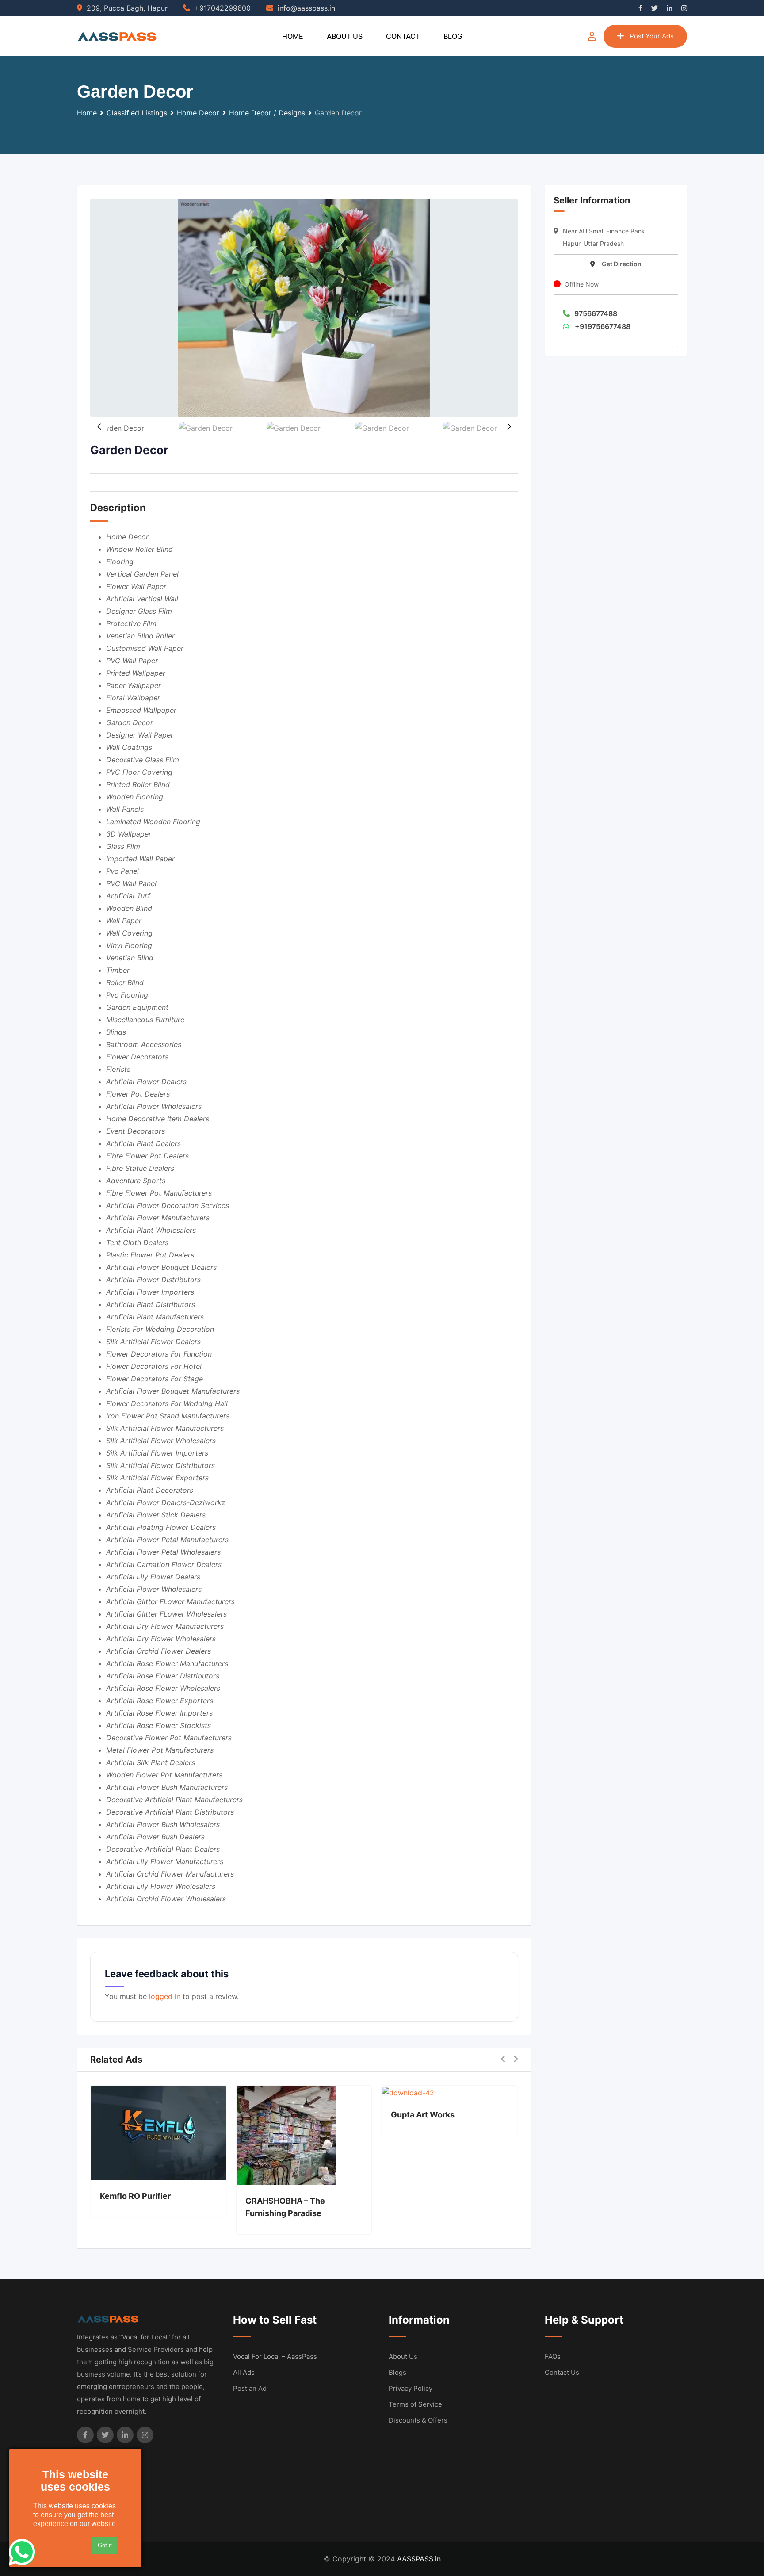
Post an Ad (250, 2388)
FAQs (553, 2356)
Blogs (397, 2372)
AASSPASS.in (419, 2559)
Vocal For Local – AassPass (275, 2356)
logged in (165, 1996)
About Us (345, 36)
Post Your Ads (652, 36)
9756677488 (596, 313)
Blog (453, 36)
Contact (403, 36)
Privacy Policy (411, 2388)
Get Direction (622, 264)
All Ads (244, 2372)
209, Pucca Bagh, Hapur (127, 8)
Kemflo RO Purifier (135, 2196)
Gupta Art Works (423, 2115)
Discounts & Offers (418, 2420)
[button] (509, 427)
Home (293, 36)
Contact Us (562, 2372)
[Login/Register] (592, 36)
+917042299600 (223, 8)
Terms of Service (415, 2404)
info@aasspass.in (306, 8)
